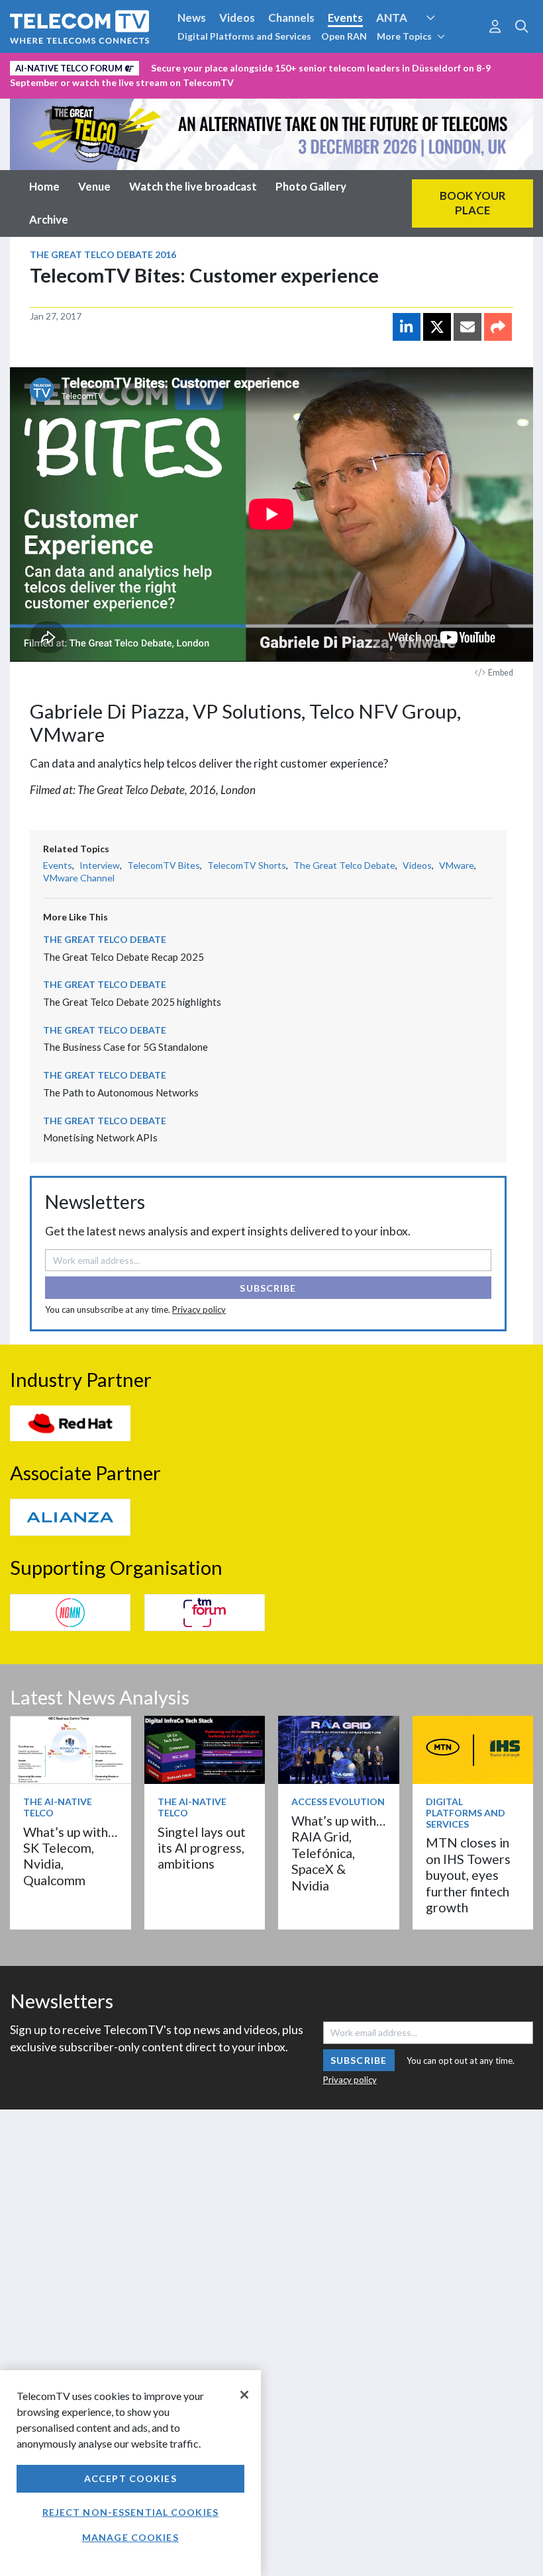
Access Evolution (338, 1801)
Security (279, 66)
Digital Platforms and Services (244, 36)
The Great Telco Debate (344, 865)
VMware (457, 865)
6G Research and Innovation (81, 66)
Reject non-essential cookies (130, 2512)
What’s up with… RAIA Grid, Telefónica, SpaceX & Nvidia (338, 1853)
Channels (291, 18)
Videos (237, 18)
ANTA (392, 18)
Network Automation (446, 42)
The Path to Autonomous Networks (121, 1092)
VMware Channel (79, 878)
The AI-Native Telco (58, 1807)
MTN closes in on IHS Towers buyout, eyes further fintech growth (468, 1875)
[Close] (244, 2395)
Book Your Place (472, 203)
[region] (130, 2473)
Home (44, 186)
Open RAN (344, 36)
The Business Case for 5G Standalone (125, 1047)
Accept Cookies (130, 2478)
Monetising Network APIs (100, 1137)
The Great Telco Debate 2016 (103, 254)
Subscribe (268, 1288)
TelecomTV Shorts (247, 865)
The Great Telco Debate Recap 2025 (123, 957)
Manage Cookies (130, 2537)
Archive (49, 219)
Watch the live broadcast (193, 186)
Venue (94, 186)
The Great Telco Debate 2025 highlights (132, 1002)
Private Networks (204, 66)
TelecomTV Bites (164, 865)
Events (345, 18)
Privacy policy (199, 1310)
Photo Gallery (311, 186)
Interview (100, 865)
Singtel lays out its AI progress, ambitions (202, 1848)
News (192, 18)
